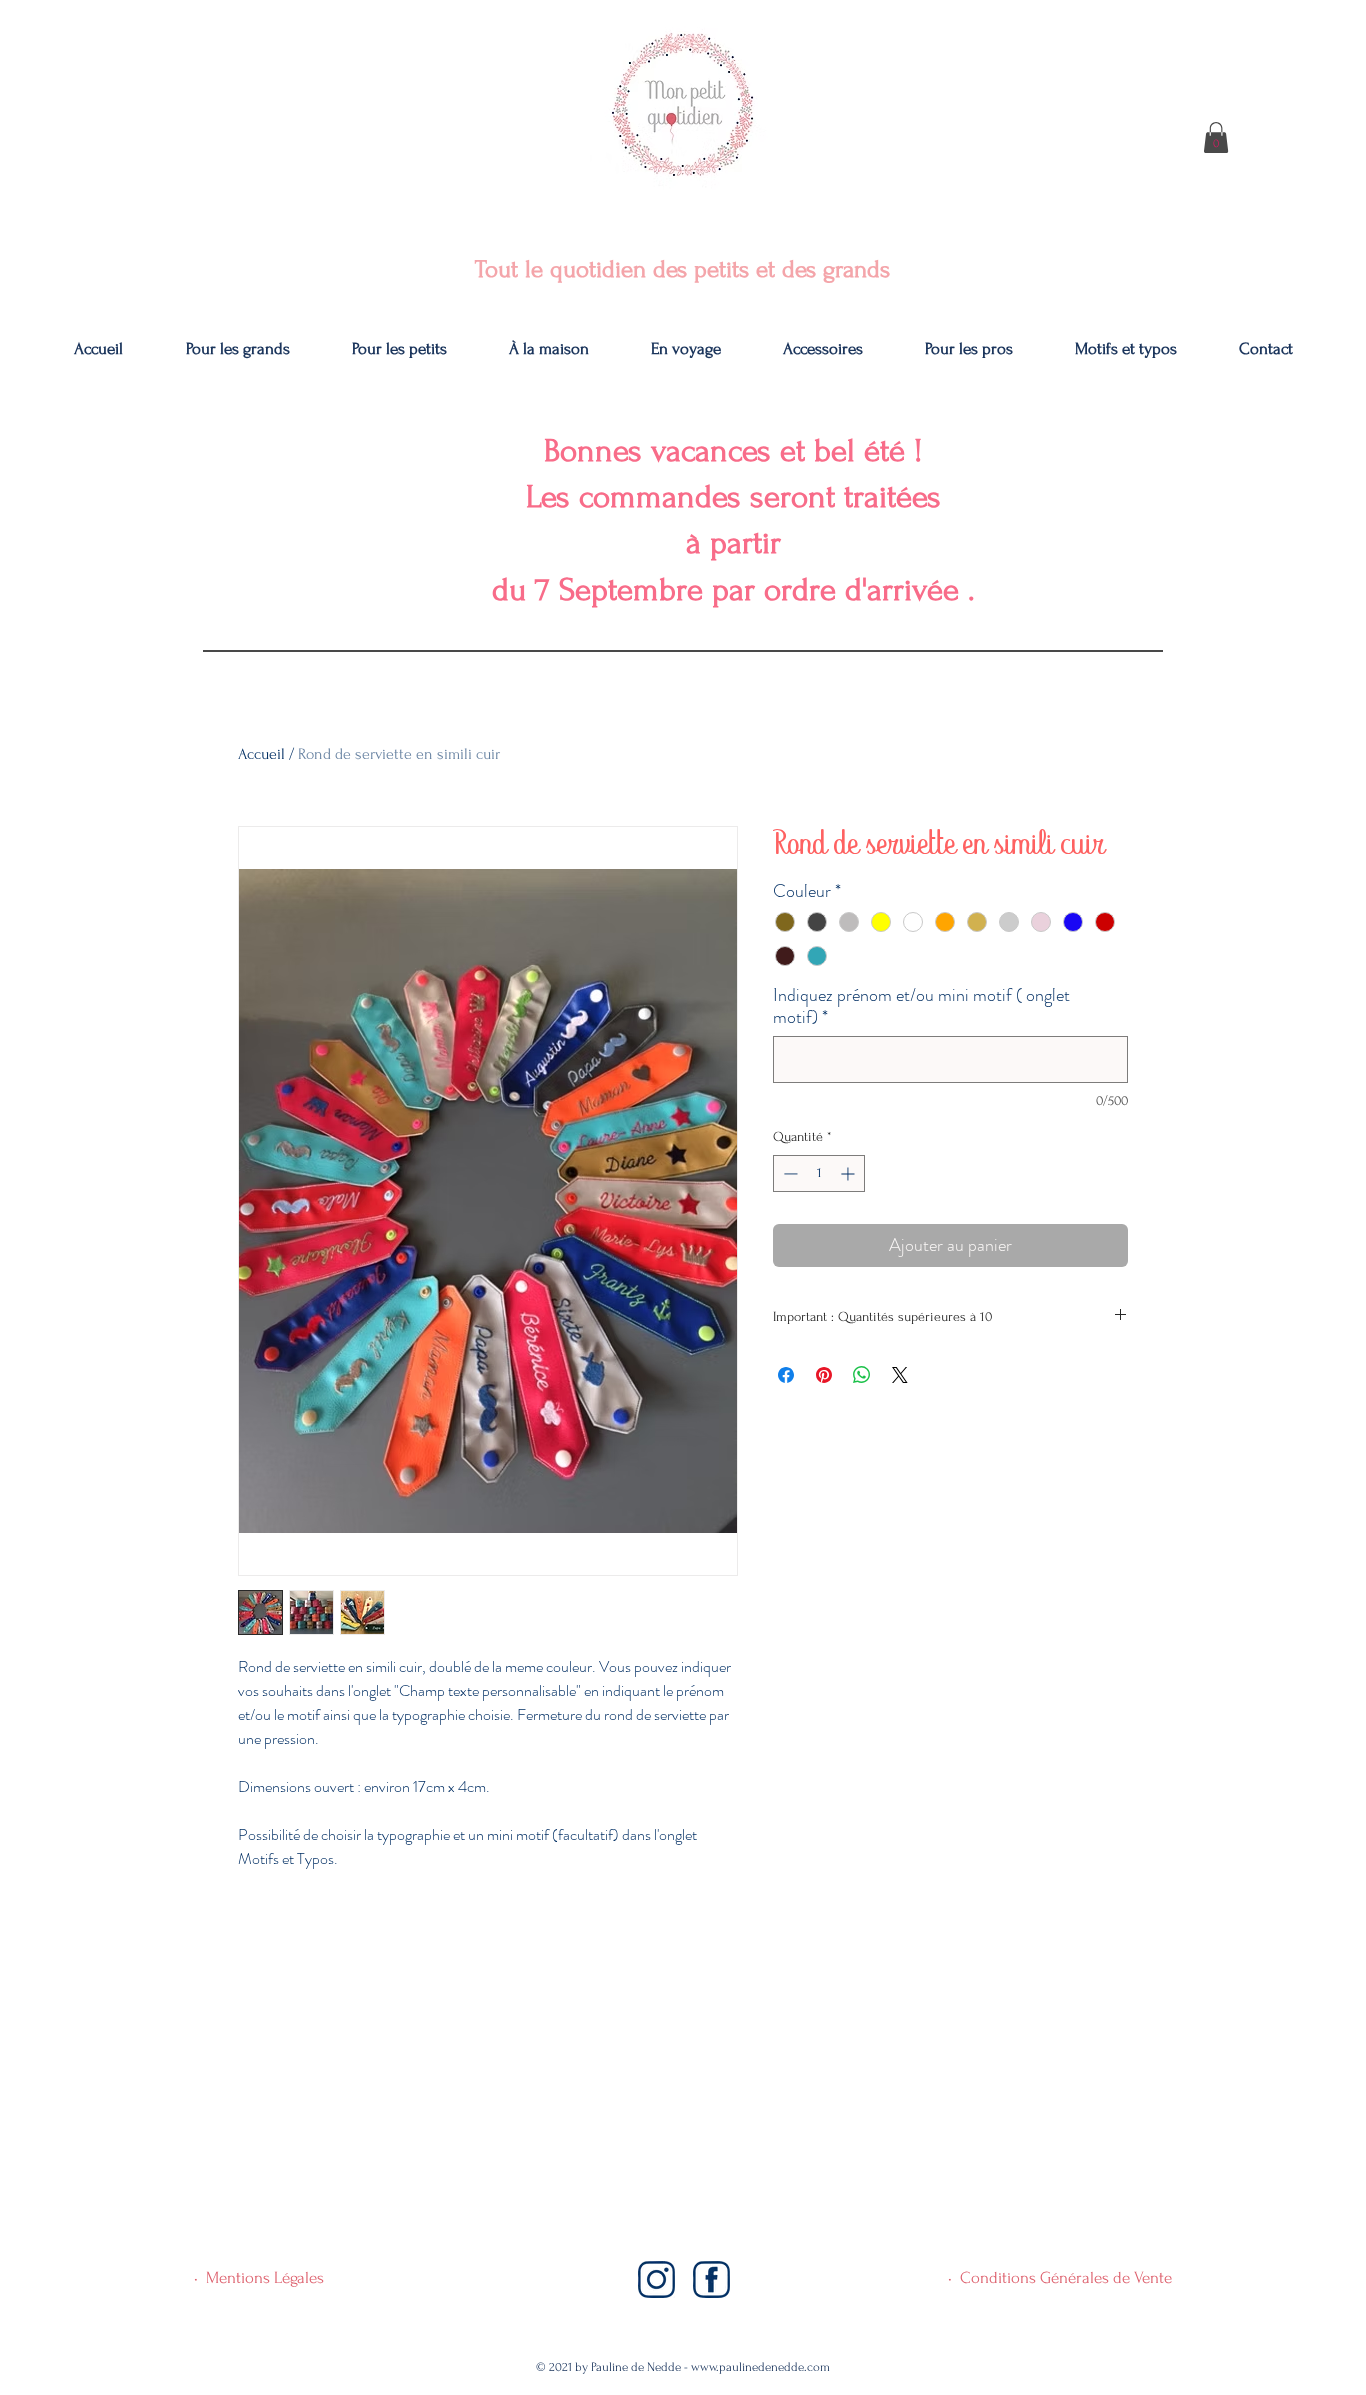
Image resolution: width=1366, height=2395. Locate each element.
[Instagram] (656, 2279)
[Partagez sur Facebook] (786, 1375)
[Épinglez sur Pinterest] (824, 1375)
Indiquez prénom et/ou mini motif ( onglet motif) (921, 1006)
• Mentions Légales (259, 2277)
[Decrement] (788, 1173)
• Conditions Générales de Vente (1060, 2277)
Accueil (261, 754)
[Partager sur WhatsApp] (862, 1375)
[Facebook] (711, 2279)
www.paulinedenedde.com (760, 2367)
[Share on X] (900, 1375)
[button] (1216, 137)
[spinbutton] (819, 1173)
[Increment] (849, 1173)
